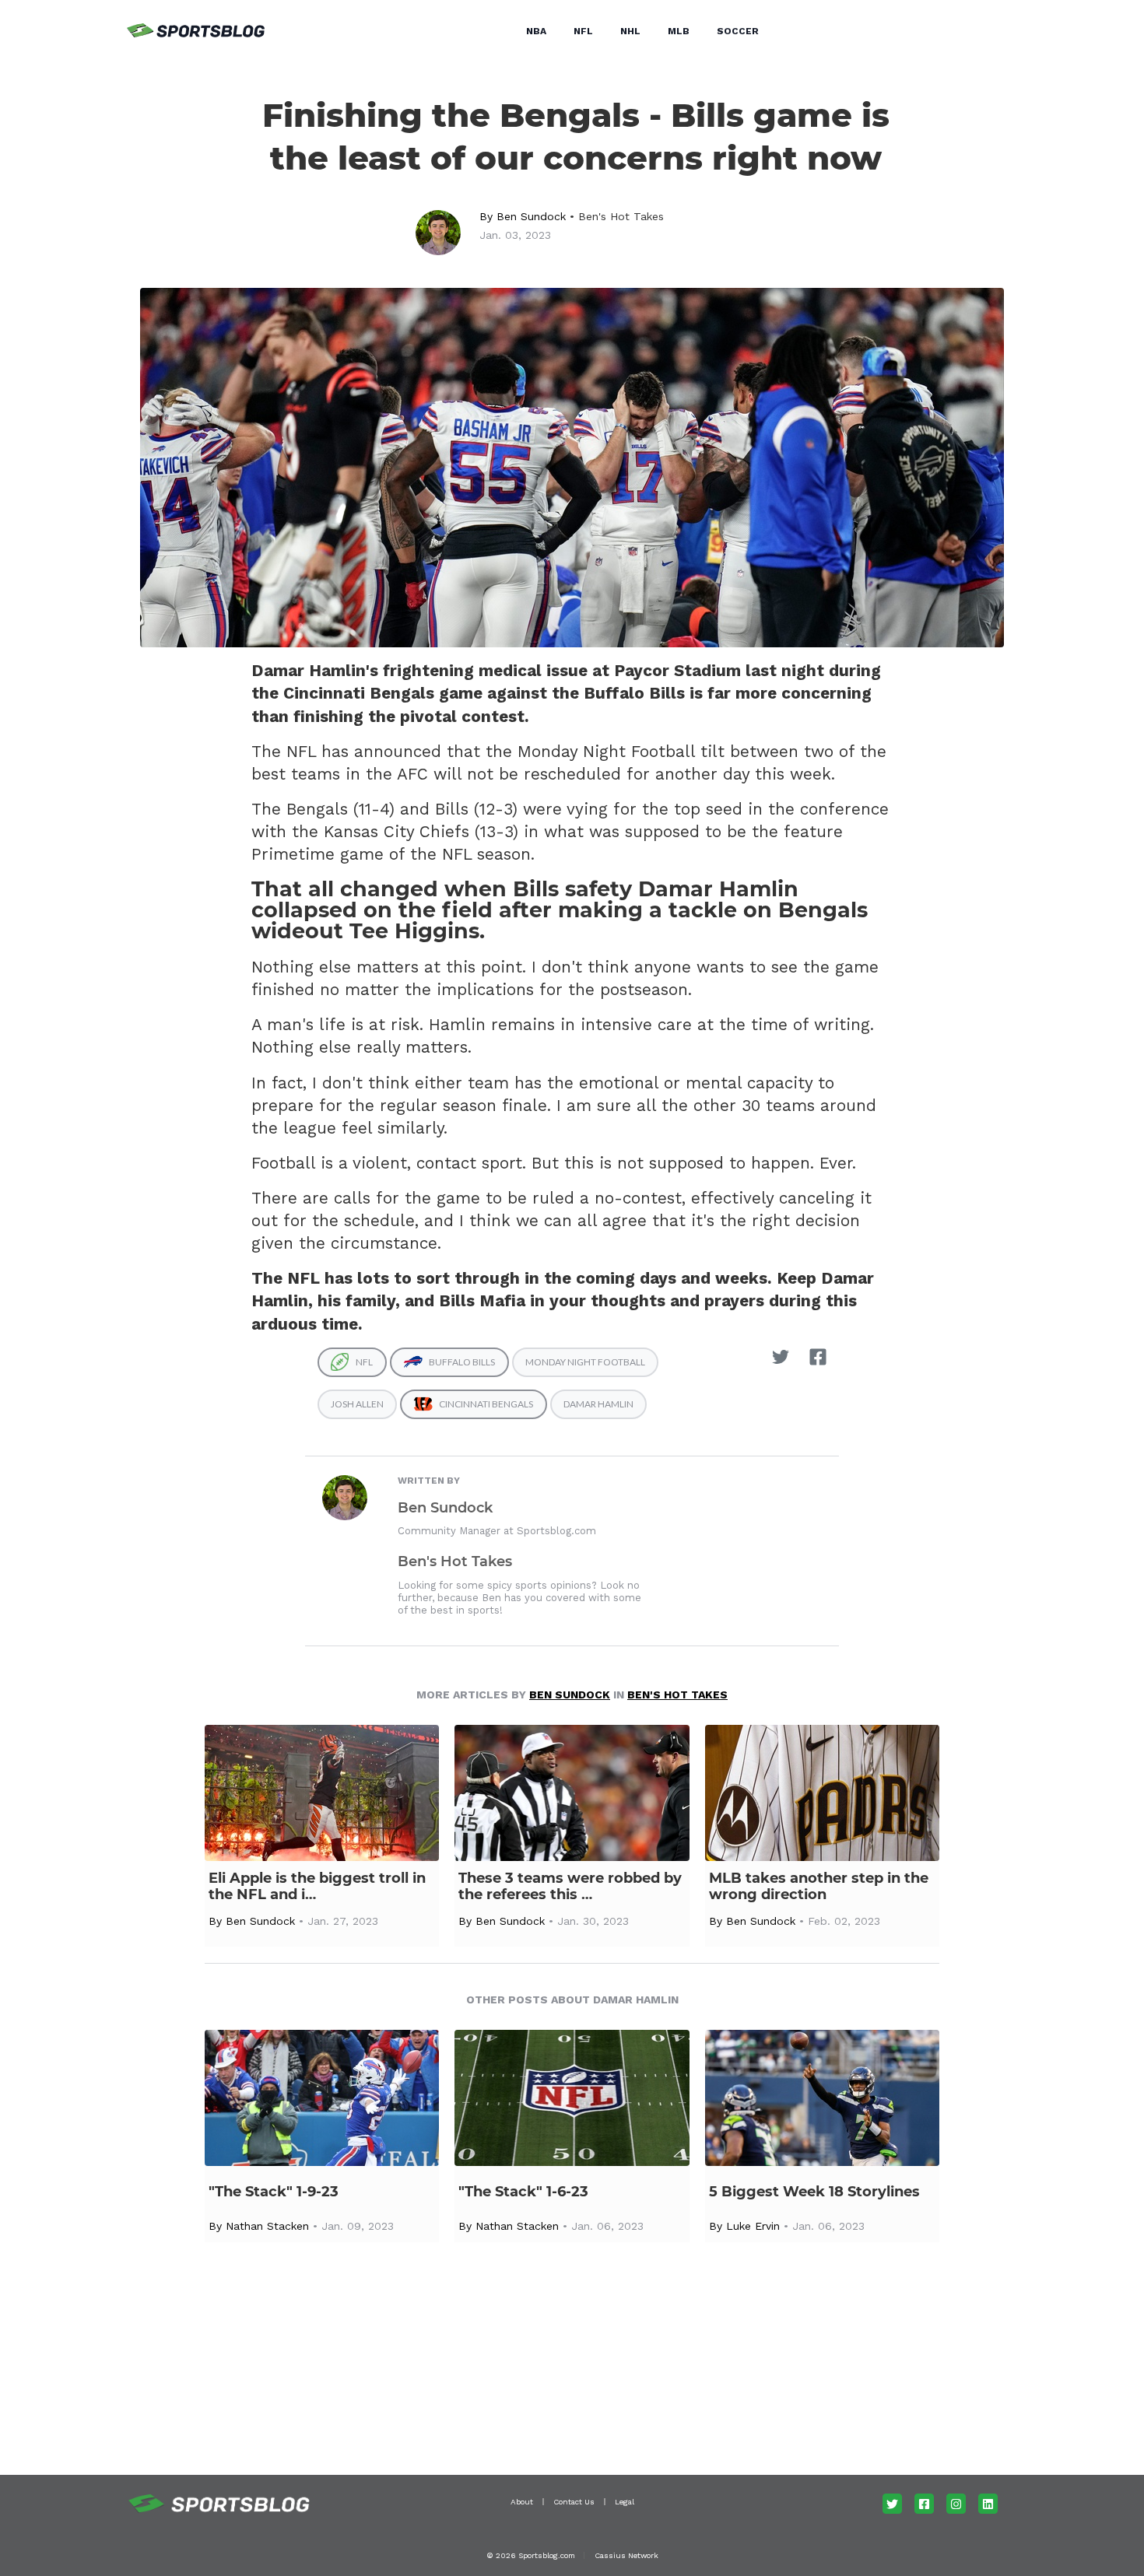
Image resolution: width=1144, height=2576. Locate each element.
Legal (625, 2502)
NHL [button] (630, 31)
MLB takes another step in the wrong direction (819, 1887)
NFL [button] (583, 31)
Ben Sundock (531, 216)
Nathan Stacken (267, 2226)
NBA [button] (536, 31)
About (522, 2502)
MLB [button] (679, 31)
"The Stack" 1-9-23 (274, 2192)
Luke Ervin (753, 2226)
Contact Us (574, 2502)
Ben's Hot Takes (621, 216)
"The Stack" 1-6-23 (523, 2192)
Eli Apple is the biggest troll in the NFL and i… (317, 1887)
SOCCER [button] (738, 31)
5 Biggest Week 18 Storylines (814, 2192)
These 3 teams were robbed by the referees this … (570, 1887)
